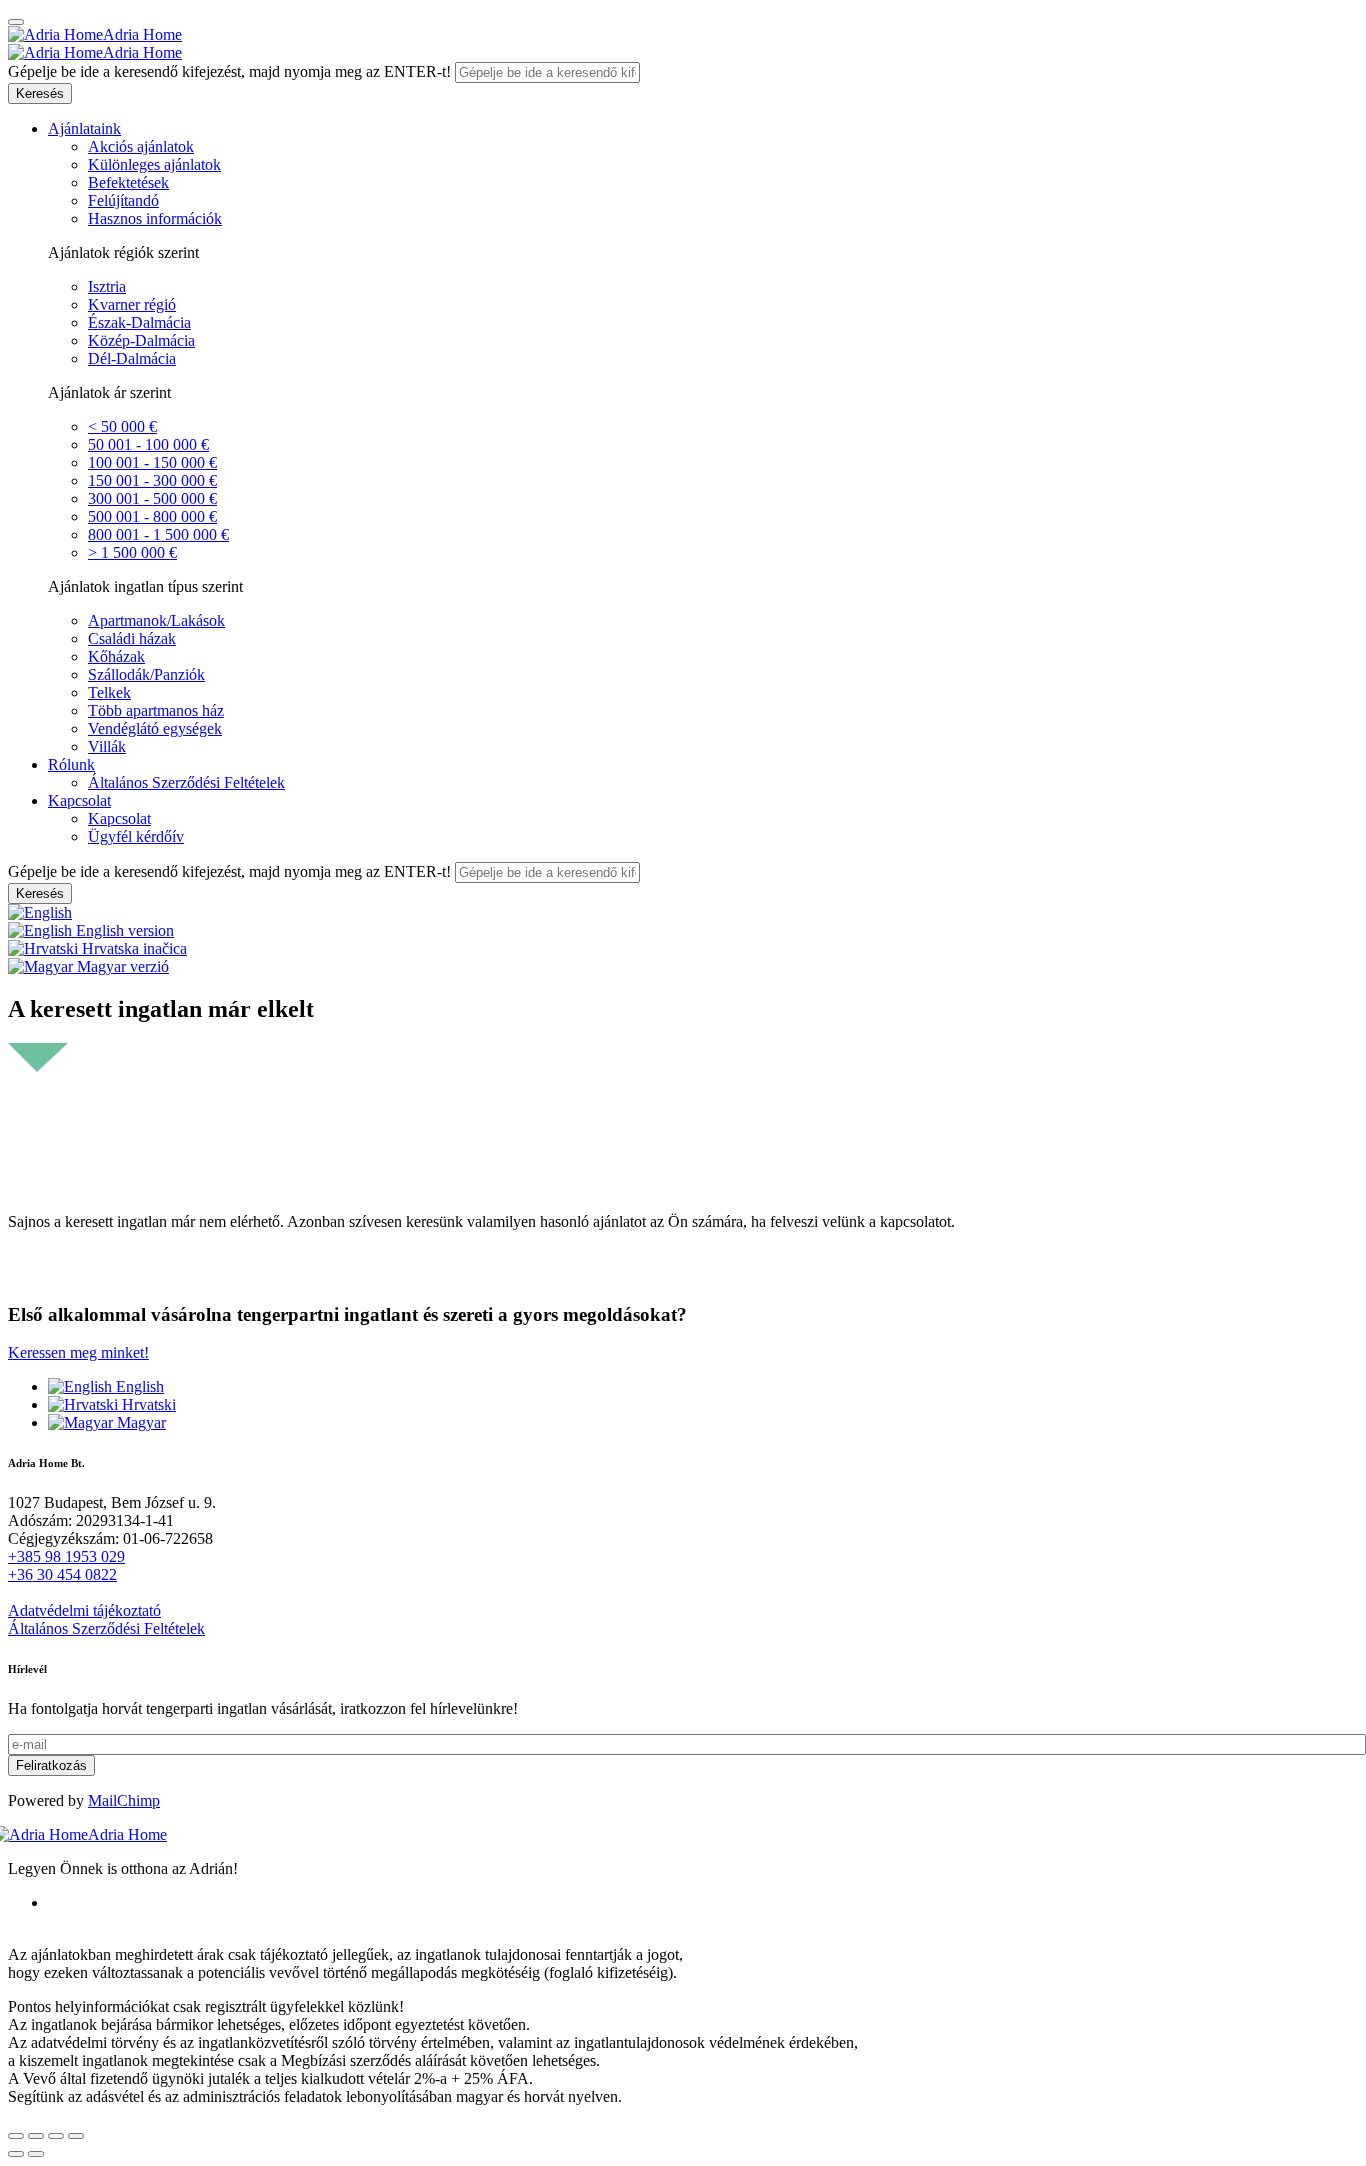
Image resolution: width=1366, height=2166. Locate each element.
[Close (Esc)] (16, 2136)
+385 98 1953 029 (66, 1556)
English (138, 1386)
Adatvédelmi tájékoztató (84, 1610)
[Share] (36, 2136)
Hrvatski (147, 1404)
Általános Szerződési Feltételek (106, 1628)
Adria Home (142, 34)
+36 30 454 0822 (62, 1574)
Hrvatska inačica (132, 948)
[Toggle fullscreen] (56, 2136)
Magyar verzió (121, 966)
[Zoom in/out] (76, 2136)
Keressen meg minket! (78, 1352)
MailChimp (124, 1800)
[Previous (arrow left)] (16, 2154)
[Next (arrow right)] (36, 2154)
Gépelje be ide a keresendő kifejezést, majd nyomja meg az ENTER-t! (229, 71)
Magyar (139, 1422)
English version (123, 930)
